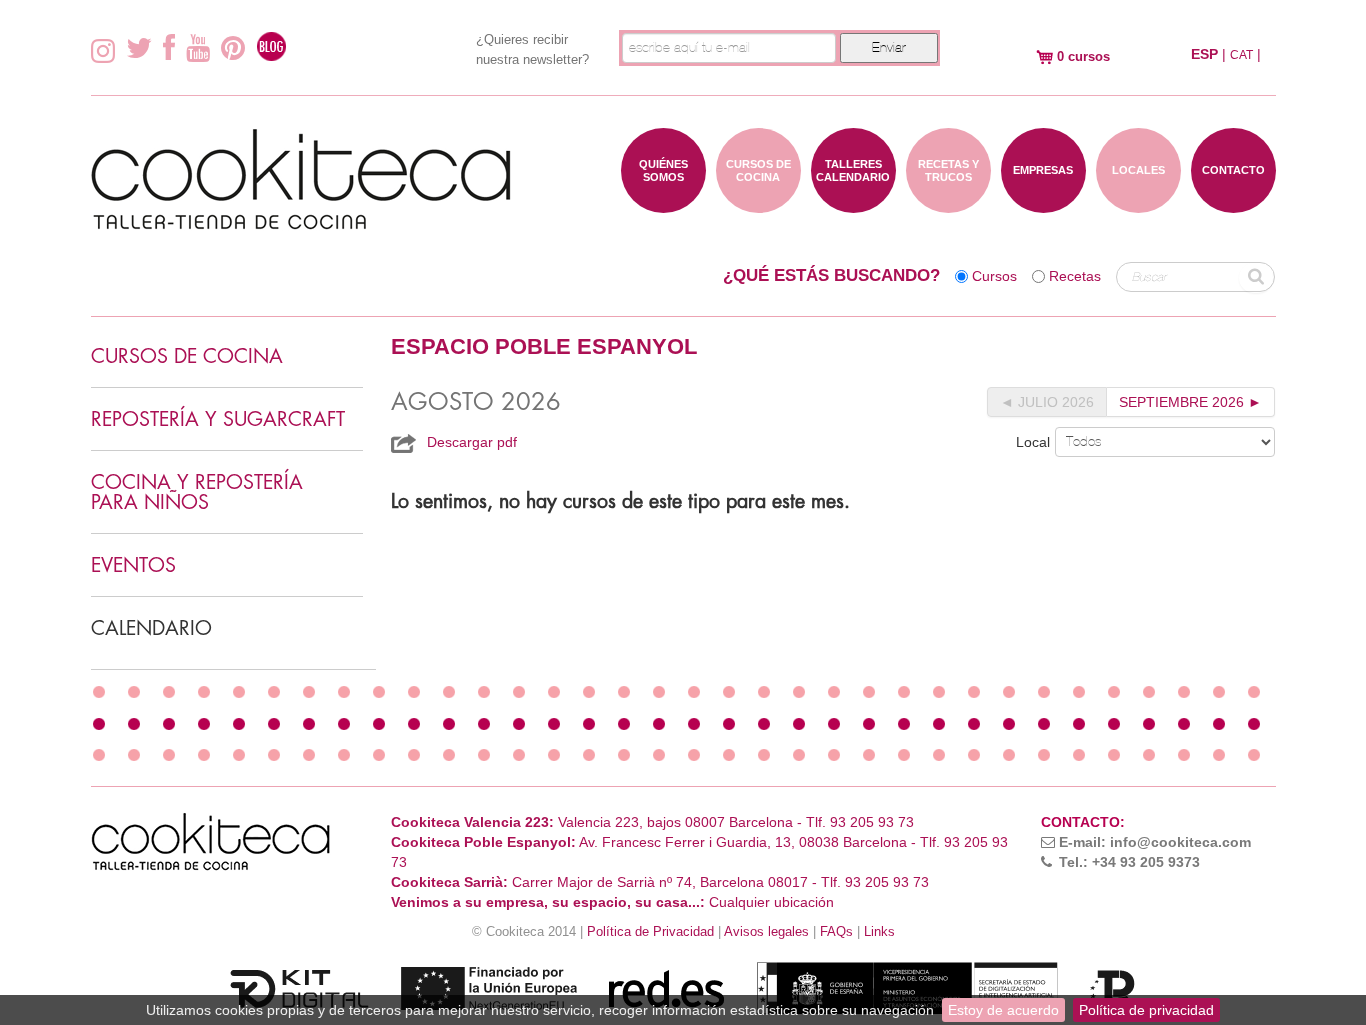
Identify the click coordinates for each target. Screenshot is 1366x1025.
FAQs (836, 932)
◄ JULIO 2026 (1047, 402)
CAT (1241, 55)
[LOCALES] (1138, 203)
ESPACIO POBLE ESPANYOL (544, 346)
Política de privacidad (1146, 1010)
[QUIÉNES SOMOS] (663, 203)
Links (879, 932)
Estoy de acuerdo (1003, 1010)
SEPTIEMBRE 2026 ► (1190, 402)
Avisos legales (766, 932)
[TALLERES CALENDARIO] (853, 203)
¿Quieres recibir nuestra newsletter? (532, 49)
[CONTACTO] (1233, 203)
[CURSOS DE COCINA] (758, 203)
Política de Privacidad (650, 932)
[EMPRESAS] (1043, 203)
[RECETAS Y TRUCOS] (948, 203)
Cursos (994, 276)
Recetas (1075, 276)
